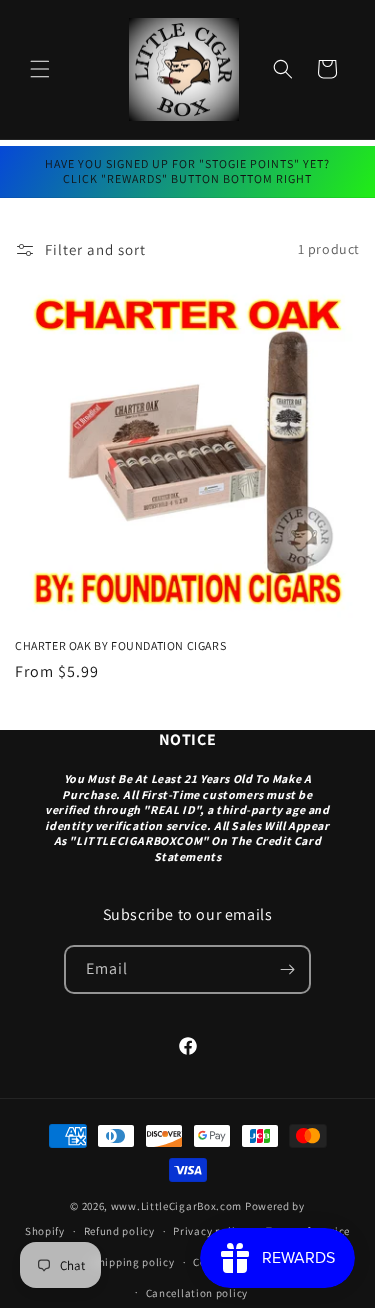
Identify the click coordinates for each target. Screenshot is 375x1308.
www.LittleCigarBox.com (176, 1206)
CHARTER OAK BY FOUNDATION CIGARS (120, 645)
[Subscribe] (287, 969)
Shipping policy (133, 1262)
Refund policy (119, 1231)
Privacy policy (210, 1231)
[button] (40, 69)
